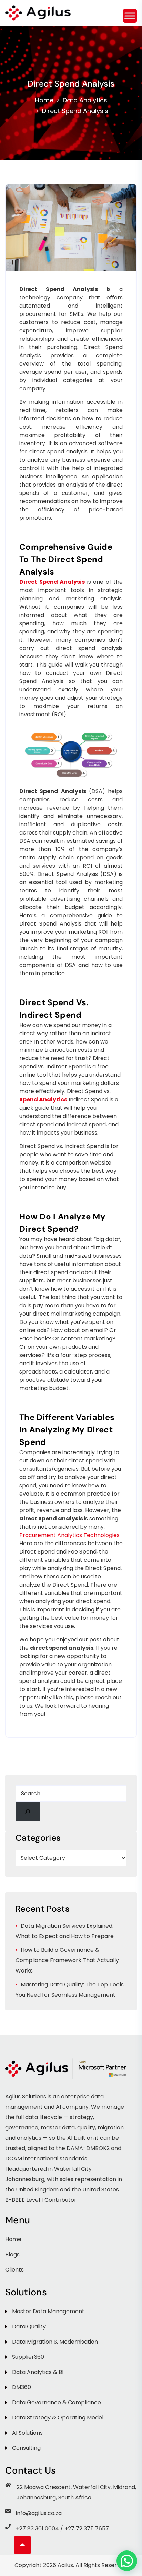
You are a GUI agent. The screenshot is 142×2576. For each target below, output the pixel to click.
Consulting (26, 2448)
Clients (14, 2270)
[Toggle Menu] (130, 16)
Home (44, 100)
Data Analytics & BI (38, 2372)
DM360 (22, 2387)
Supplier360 (28, 2357)
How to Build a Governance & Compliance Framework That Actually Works (67, 1960)
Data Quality (29, 2327)
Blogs (12, 2254)
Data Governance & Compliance (57, 2402)
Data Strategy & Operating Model (58, 2418)
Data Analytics (85, 100)
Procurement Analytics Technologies (69, 1535)
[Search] (28, 1811)
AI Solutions (27, 2433)
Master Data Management (48, 2311)
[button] (127, 2561)
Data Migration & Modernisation (55, 2342)
